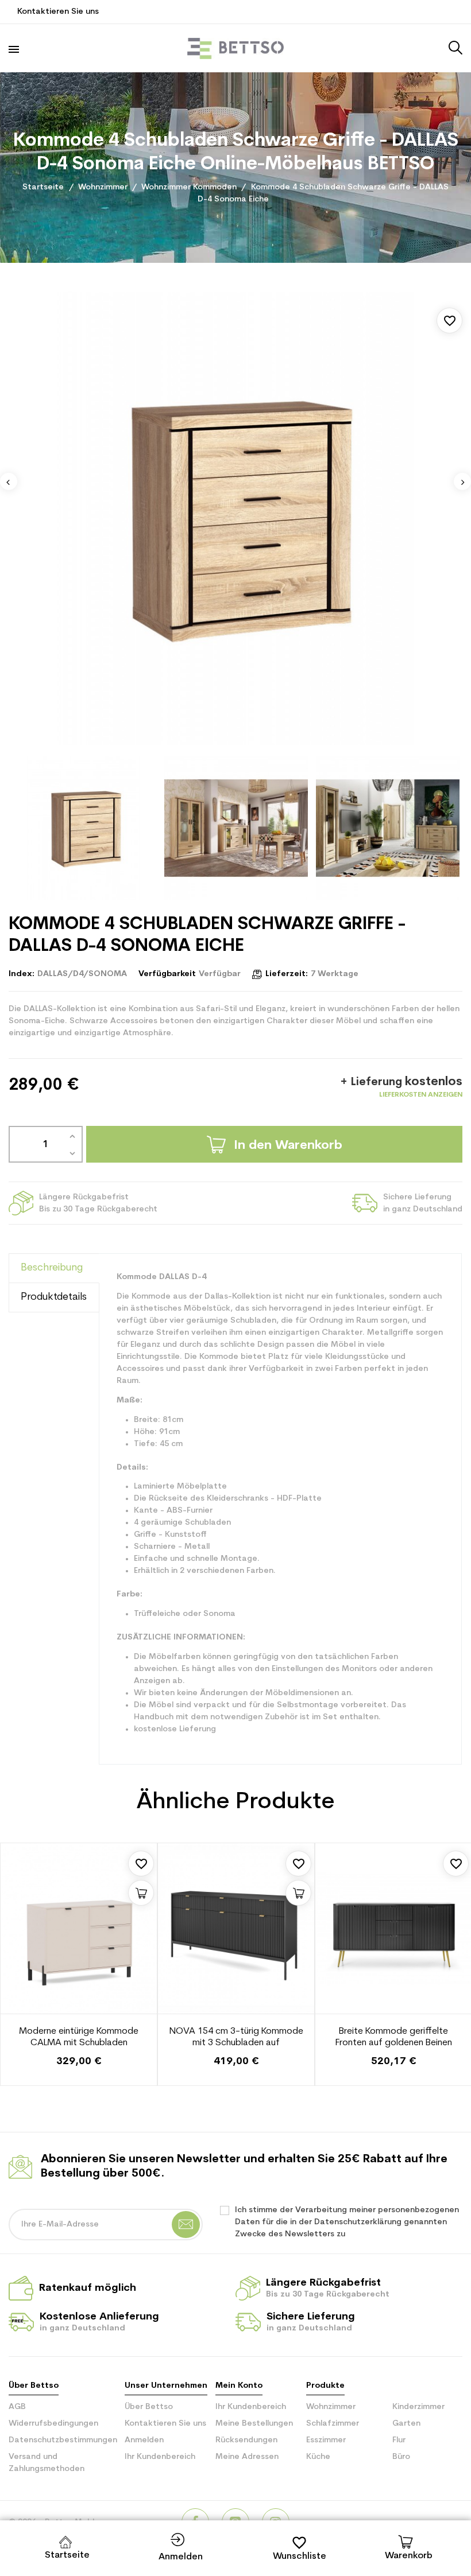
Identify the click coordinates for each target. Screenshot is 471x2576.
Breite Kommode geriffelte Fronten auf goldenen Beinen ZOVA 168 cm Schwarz (394, 2038)
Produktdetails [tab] (54, 1297)
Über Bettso (149, 2407)
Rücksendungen (246, 2440)
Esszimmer (326, 2440)
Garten (406, 2424)
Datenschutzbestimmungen (63, 2440)
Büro (401, 2457)
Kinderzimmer (418, 2407)
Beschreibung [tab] (52, 1268)
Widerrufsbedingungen (53, 2424)
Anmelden (144, 2440)
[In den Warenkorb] (141, 1893)
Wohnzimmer (331, 2407)
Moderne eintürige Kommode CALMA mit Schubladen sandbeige (79, 2038)
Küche (318, 2457)
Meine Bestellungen (254, 2424)
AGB (17, 2407)
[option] (235, 518)
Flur (399, 2440)
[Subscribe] (186, 2225)
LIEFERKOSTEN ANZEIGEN (421, 1095)
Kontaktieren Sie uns (58, 12)
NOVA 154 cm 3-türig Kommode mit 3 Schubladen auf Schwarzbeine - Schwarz (236, 2038)
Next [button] (462, 481)
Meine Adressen (247, 2457)
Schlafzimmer (333, 2424)
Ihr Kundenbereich (160, 2457)
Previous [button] (9, 481)
